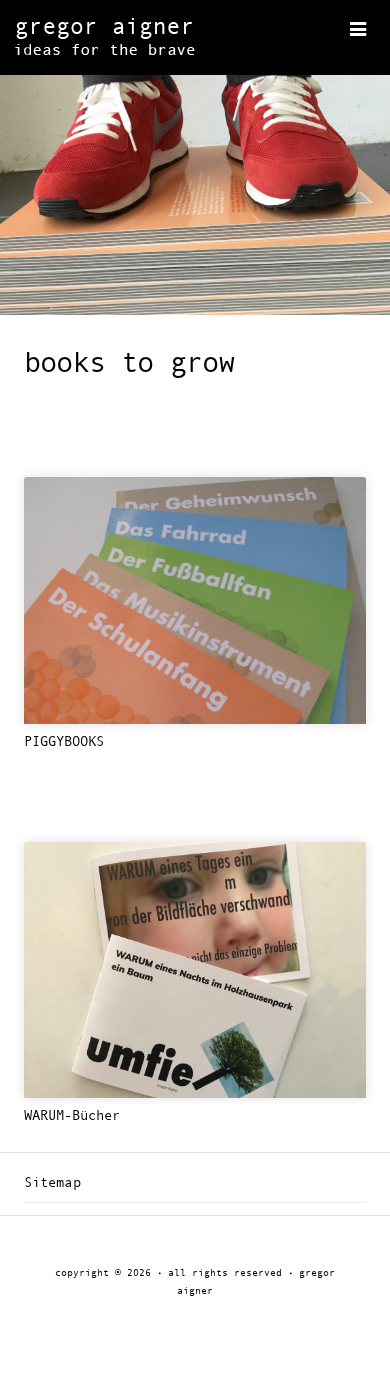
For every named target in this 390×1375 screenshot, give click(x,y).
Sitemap (52, 1183)
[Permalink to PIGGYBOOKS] (195, 601)
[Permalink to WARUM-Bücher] (195, 970)
